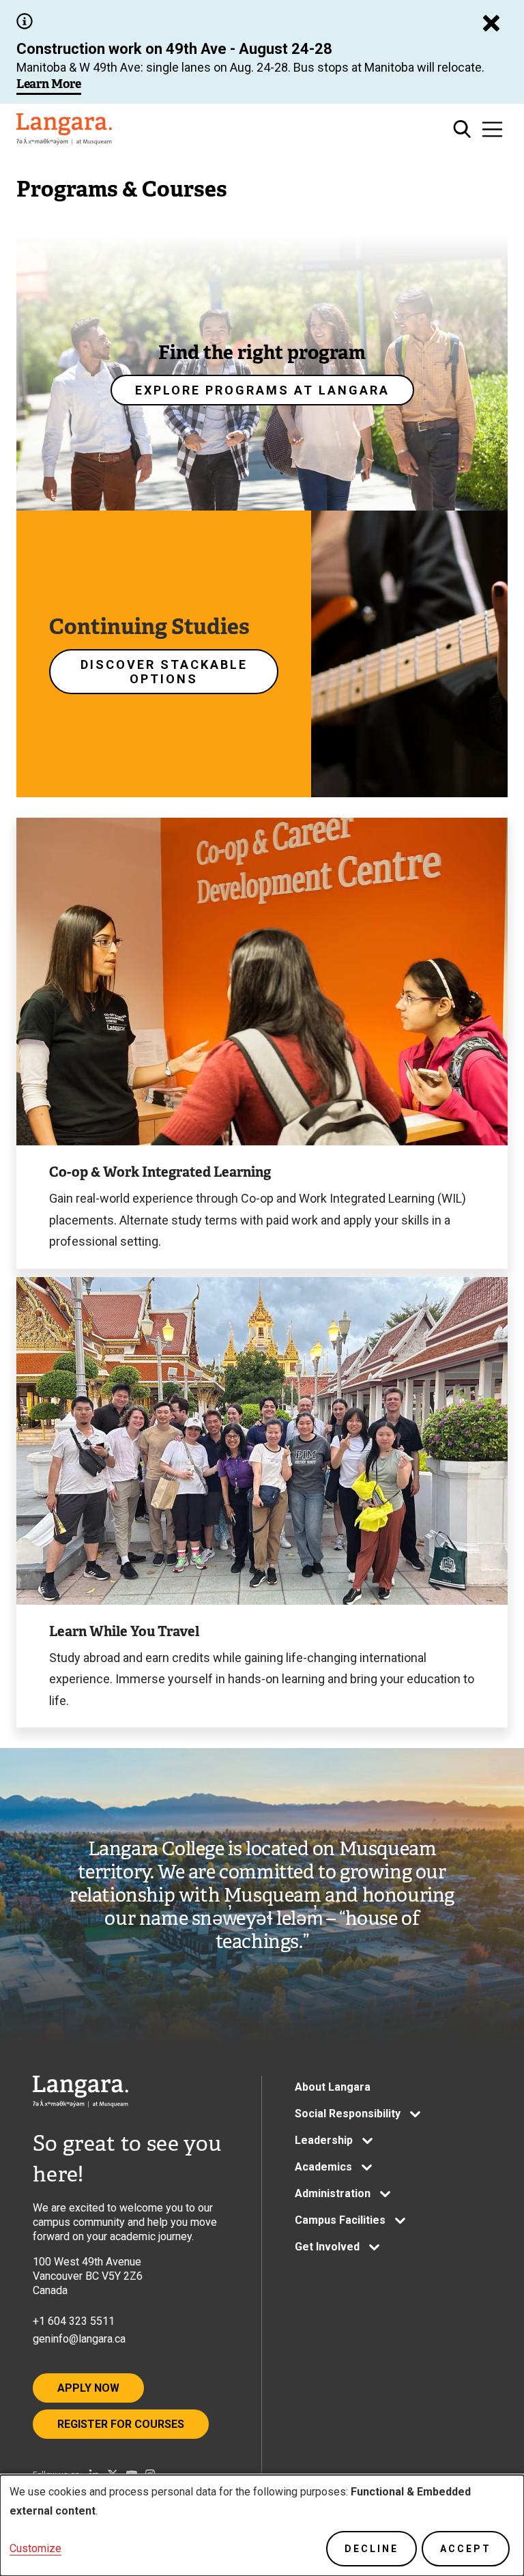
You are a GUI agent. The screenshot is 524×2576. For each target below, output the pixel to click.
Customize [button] (35, 2548)
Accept (466, 2549)
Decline (372, 2549)
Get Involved (327, 2247)
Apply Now (88, 2388)
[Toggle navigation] (492, 129)
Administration (333, 2193)
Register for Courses (121, 2424)
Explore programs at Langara (262, 390)
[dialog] (262, 2525)
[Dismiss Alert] (491, 23)
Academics (323, 2167)
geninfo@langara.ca (79, 2339)
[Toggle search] (462, 129)
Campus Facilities (340, 2220)
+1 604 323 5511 (74, 2321)
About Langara (333, 2087)
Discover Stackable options (164, 672)
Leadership (324, 2140)
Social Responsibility (348, 2114)
